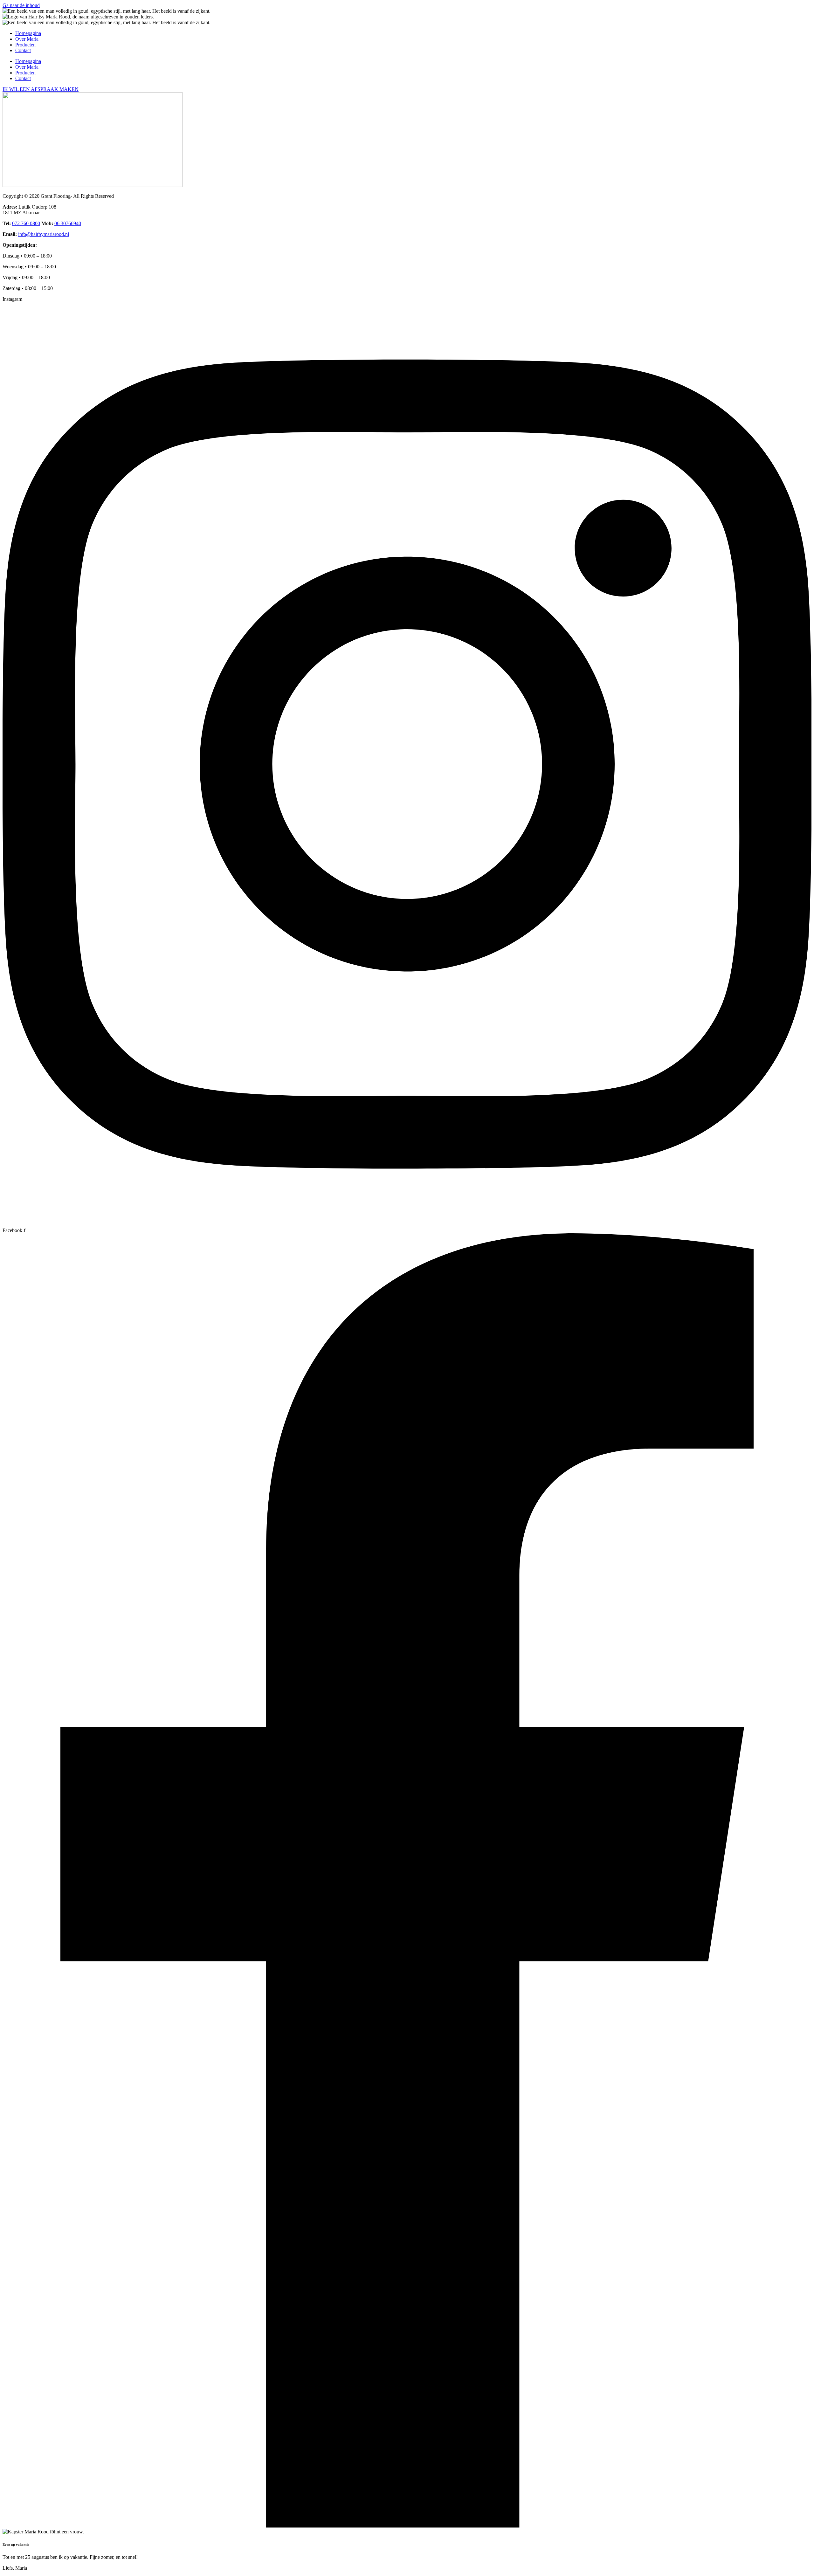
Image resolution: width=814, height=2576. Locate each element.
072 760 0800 (26, 223)
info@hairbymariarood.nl (44, 234)
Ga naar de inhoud (21, 5)
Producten (25, 45)
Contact (23, 50)
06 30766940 (68, 223)
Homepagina (28, 33)
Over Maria (27, 39)
